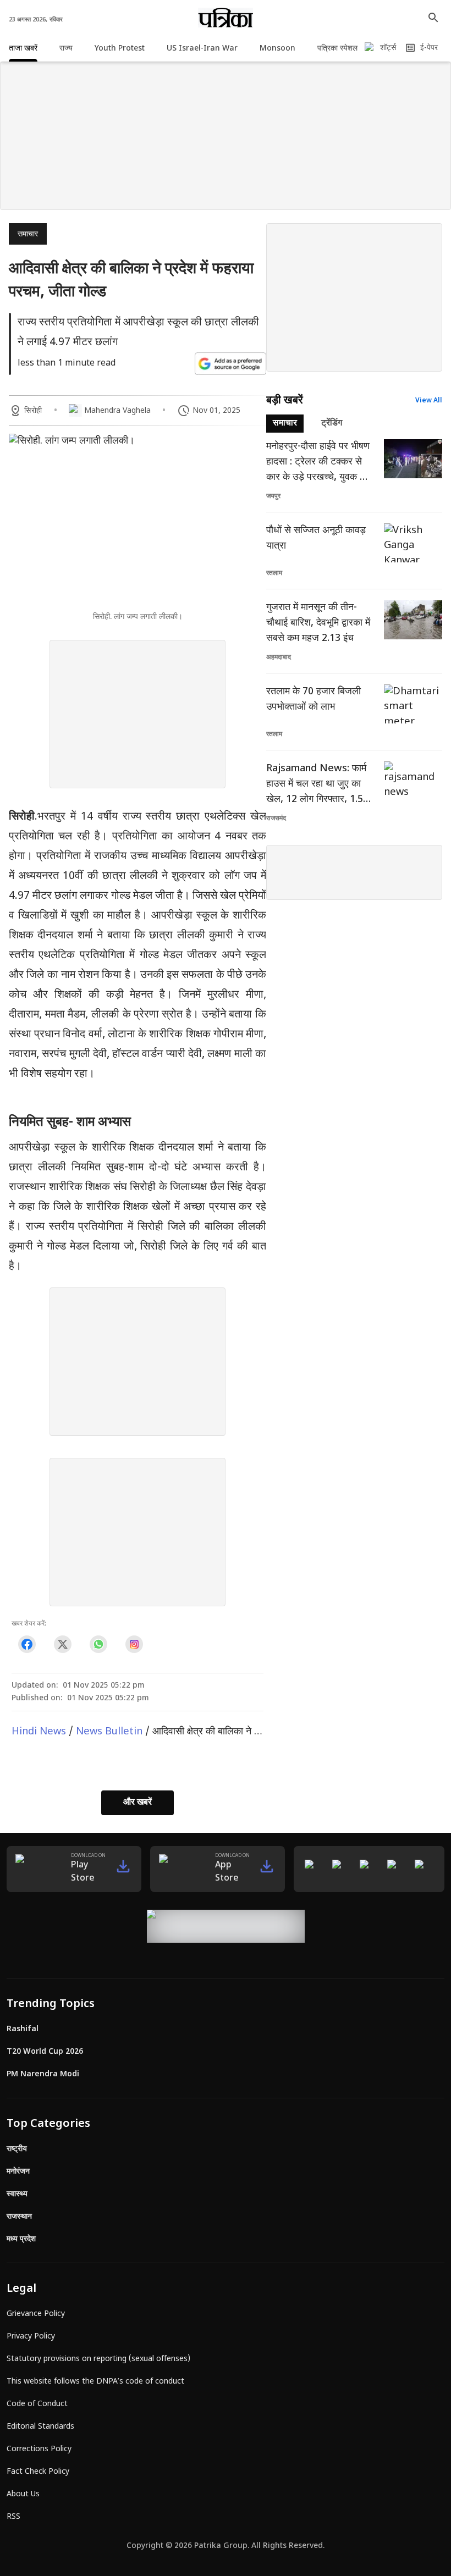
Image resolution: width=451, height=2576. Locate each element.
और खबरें (137, 1803)
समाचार (28, 234)
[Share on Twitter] (62, 1644)
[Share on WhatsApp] (98, 1644)
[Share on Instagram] (134, 1644)
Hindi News (39, 1732)
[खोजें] (433, 18)
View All (429, 401)
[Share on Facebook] (27, 1644)
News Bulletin (109, 1732)
